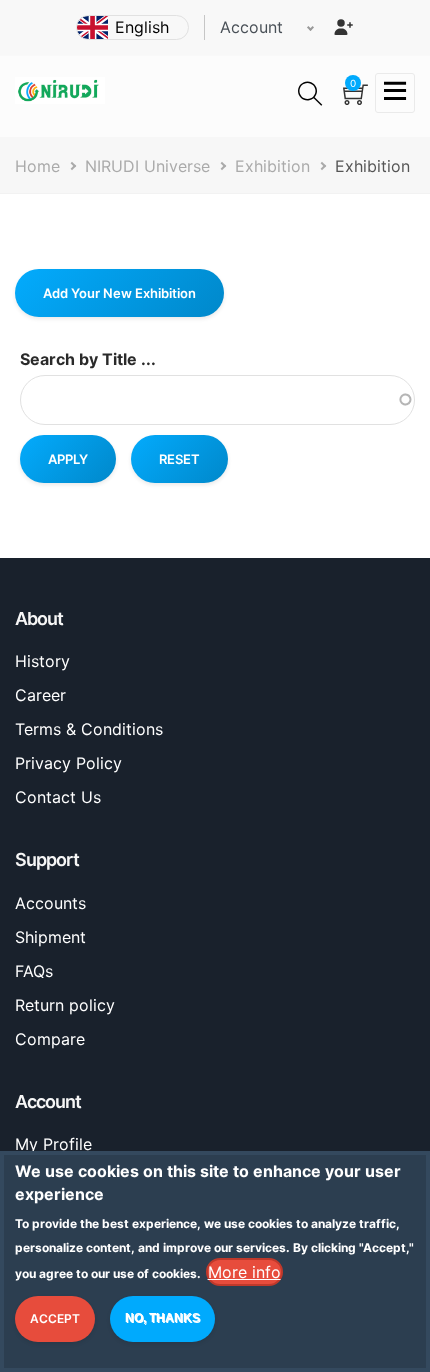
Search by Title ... (88, 359)
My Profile (53, 1144)
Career (40, 695)
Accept (55, 1318)
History (42, 661)
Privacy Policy (68, 763)
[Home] (60, 89)
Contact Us (58, 797)
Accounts (50, 903)
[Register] (343, 27)
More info (244, 1272)
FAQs (34, 971)
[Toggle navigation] (395, 93)
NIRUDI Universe (147, 166)
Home (37, 166)
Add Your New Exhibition (119, 293)
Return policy (65, 1005)
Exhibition (272, 166)
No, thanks (162, 1318)
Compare (50, 1039)
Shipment (50, 937)
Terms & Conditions (89, 729)
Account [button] (251, 27)
